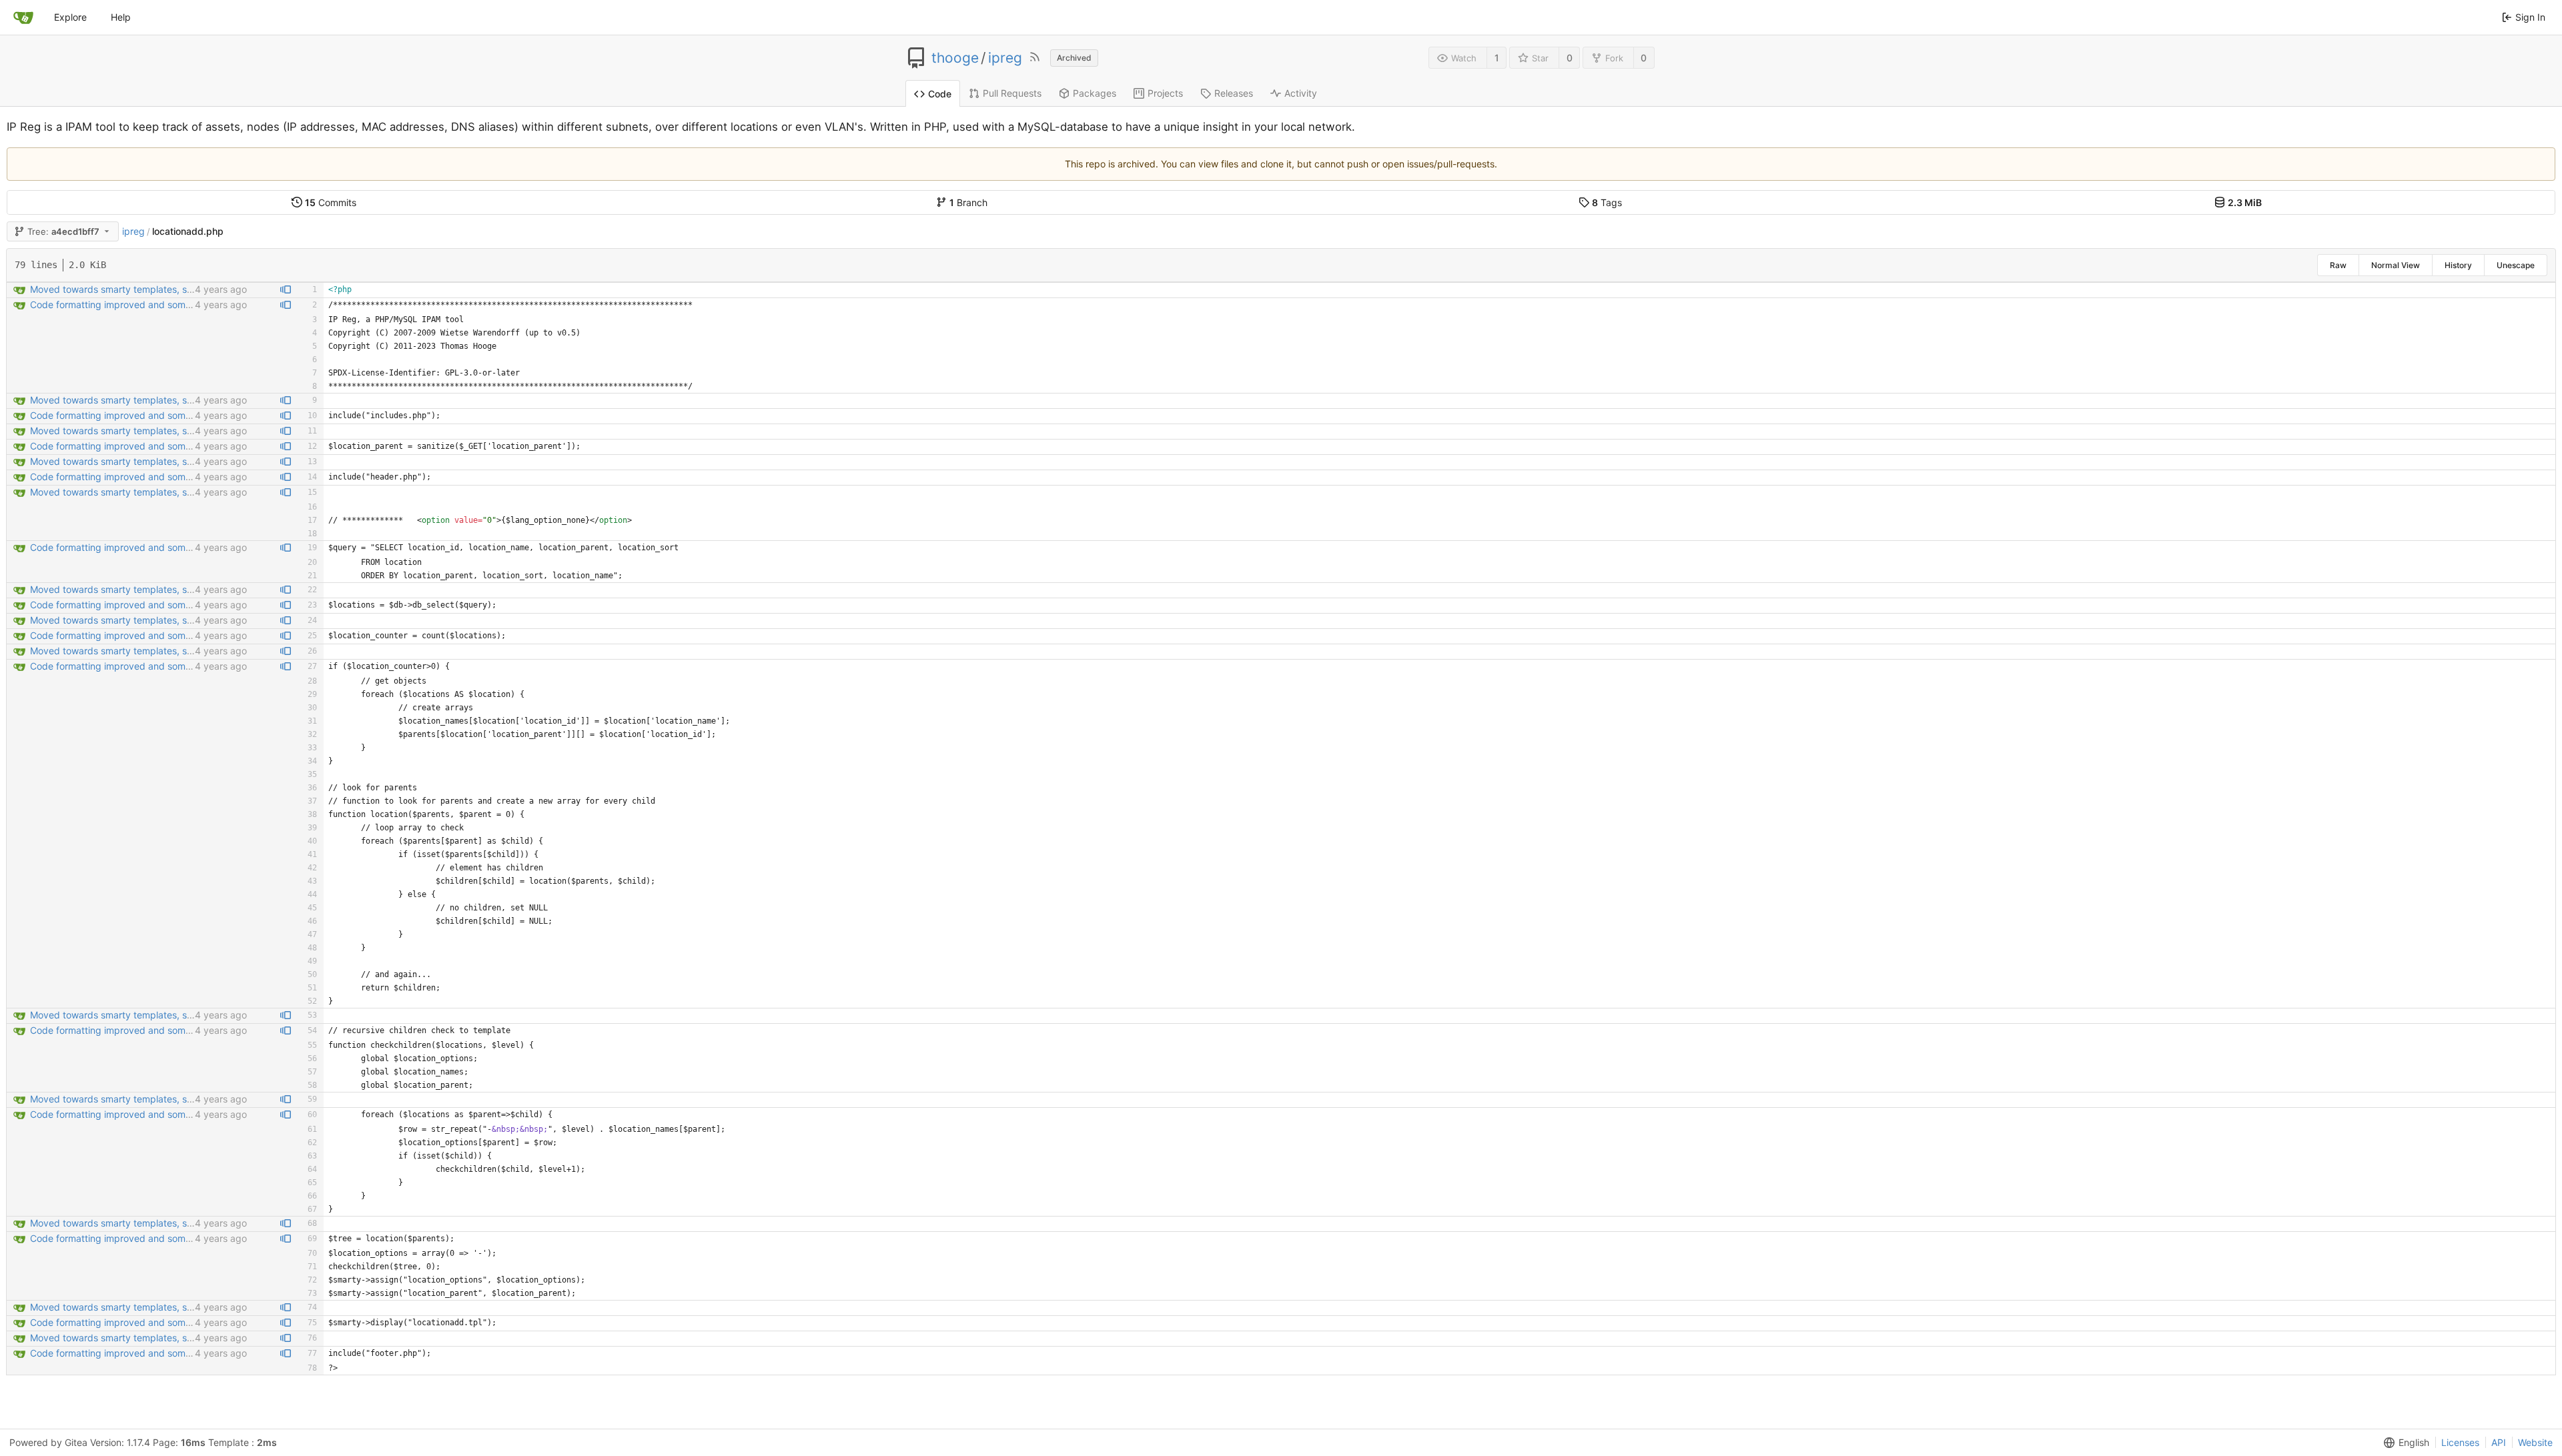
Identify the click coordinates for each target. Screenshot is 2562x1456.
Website (2535, 1442)
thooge (955, 58)
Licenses (2460, 1442)
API (2499, 1442)
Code (940, 94)
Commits (331, 202)
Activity (1301, 93)
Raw (2338, 265)
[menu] (2404, 1443)
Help (121, 17)
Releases (1234, 93)
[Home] (23, 17)
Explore (70, 17)
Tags (1607, 202)
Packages (1095, 93)
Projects (1165, 93)
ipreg (1005, 58)
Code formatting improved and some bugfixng (131, 304)
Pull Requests (1012, 93)
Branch (968, 202)
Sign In (2530, 17)
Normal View (2396, 265)
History (2458, 265)
